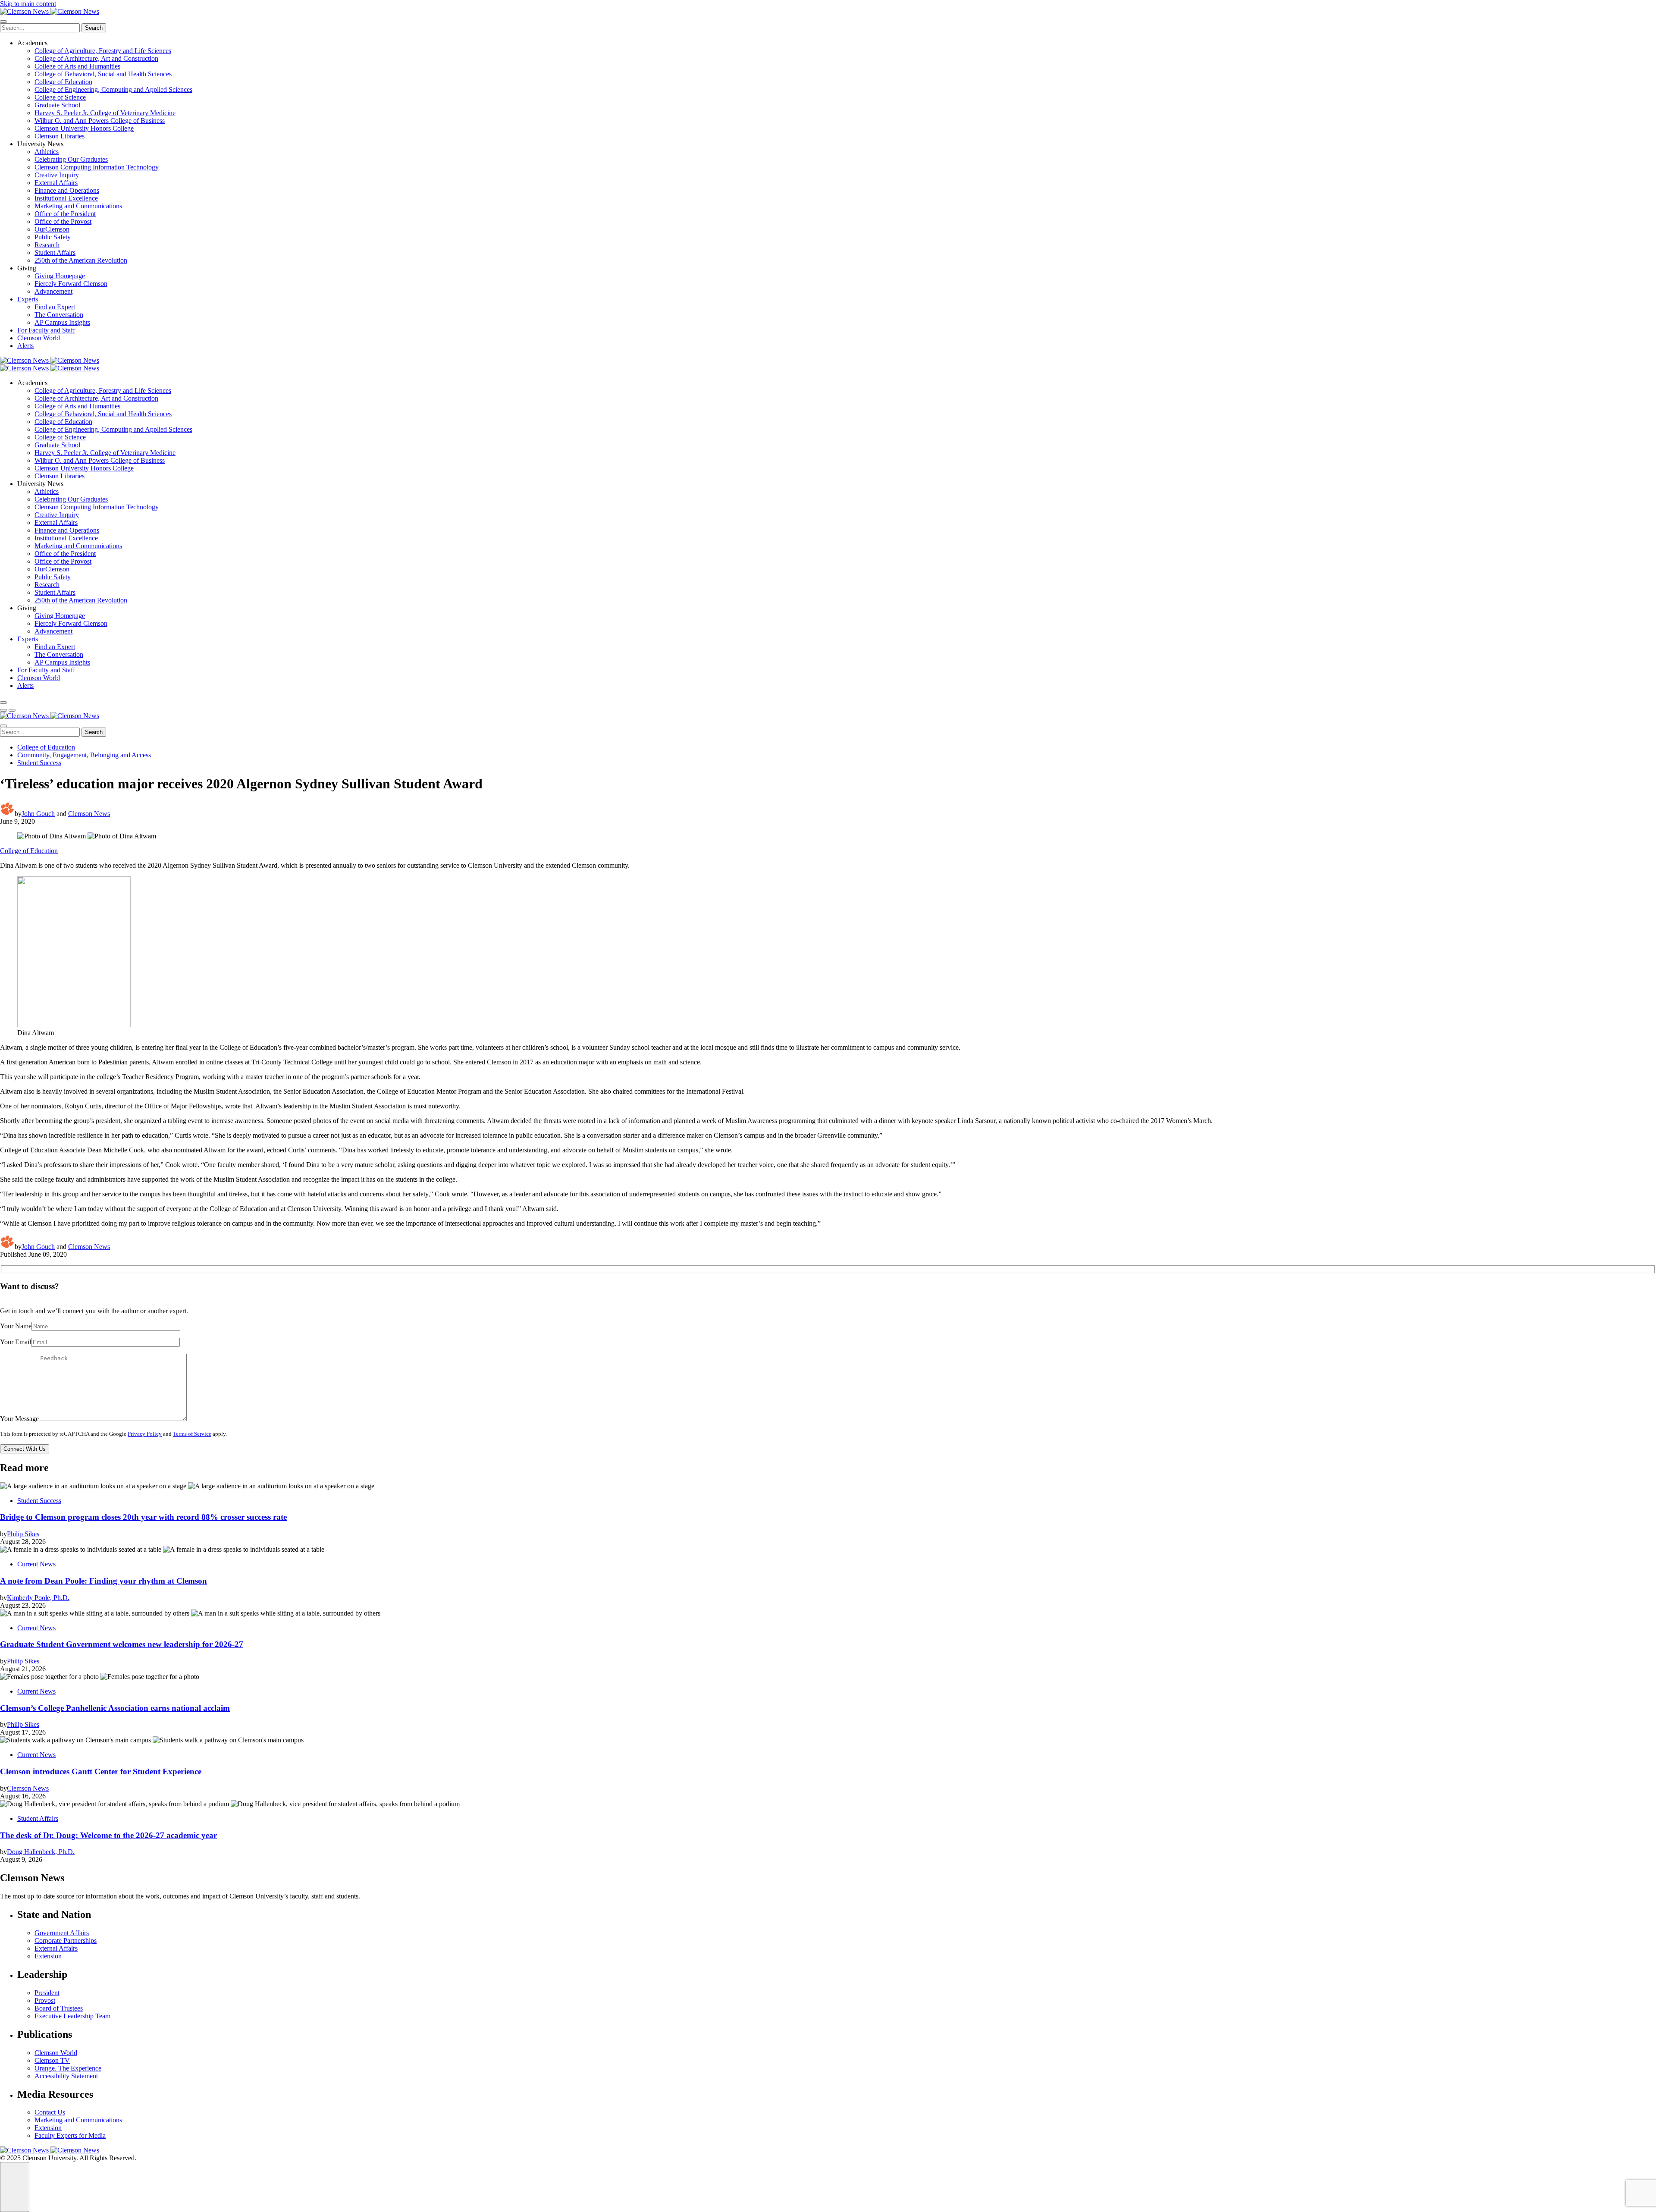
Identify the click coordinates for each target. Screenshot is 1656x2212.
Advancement (53, 291)
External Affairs (56, 183)
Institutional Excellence (66, 198)
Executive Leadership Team (72, 2016)
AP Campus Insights (62, 322)
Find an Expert (55, 307)
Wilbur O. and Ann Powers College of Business (100, 121)
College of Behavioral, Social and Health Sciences (103, 74)
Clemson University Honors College (84, 128)
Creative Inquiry (57, 175)
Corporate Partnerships (66, 1941)
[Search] (3, 703)
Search (94, 28)
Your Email (16, 1342)
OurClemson (52, 229)
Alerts (25, 346)
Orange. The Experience (68, 2068)
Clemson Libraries (60, 136)
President (47, 1993)
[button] (3, 710)
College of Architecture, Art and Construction (96, 58)
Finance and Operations (67, 190)
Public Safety (53, 237)
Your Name (16, 1326)
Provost (45, 2000)
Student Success (39, 763)
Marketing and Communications (78, 206)
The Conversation (59, 315)
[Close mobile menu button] (3, 22)
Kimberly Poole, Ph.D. (38, 1598)
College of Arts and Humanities (77, 66)
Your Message (19, 1419)
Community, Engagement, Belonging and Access (84, 755)
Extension (48, 1956)
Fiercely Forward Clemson (71, 284)
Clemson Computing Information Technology (97, 167)
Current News (36, 1564)
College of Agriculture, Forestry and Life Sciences (103, 51)
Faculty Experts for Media (70, 2135)
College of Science (60, 97)
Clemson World (39, 338)
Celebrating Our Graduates (71, 159)
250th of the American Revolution (81, 260)
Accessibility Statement (66, 2076)
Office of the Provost (63, 221)
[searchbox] (40, 28)
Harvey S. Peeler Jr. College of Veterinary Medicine (105, 113)
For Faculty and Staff (46, 330)
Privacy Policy (145, 1434)
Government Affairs (62, 1933)
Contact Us (50, 2112)
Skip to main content (28, 4)
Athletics (47, 152)
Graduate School (57, 105)
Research (47, 245)
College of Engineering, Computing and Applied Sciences (113, 89)
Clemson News (89, 814)
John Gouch (38, 814)
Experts (28, 299)
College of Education (63, 82)
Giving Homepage (60, 276)
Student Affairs (55, 253)
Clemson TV (52, 2060)
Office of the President (65, 214)
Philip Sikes (23, 1534)
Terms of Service (192, 1434)
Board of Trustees (59, 2008)
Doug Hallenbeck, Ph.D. (41, 1852)
